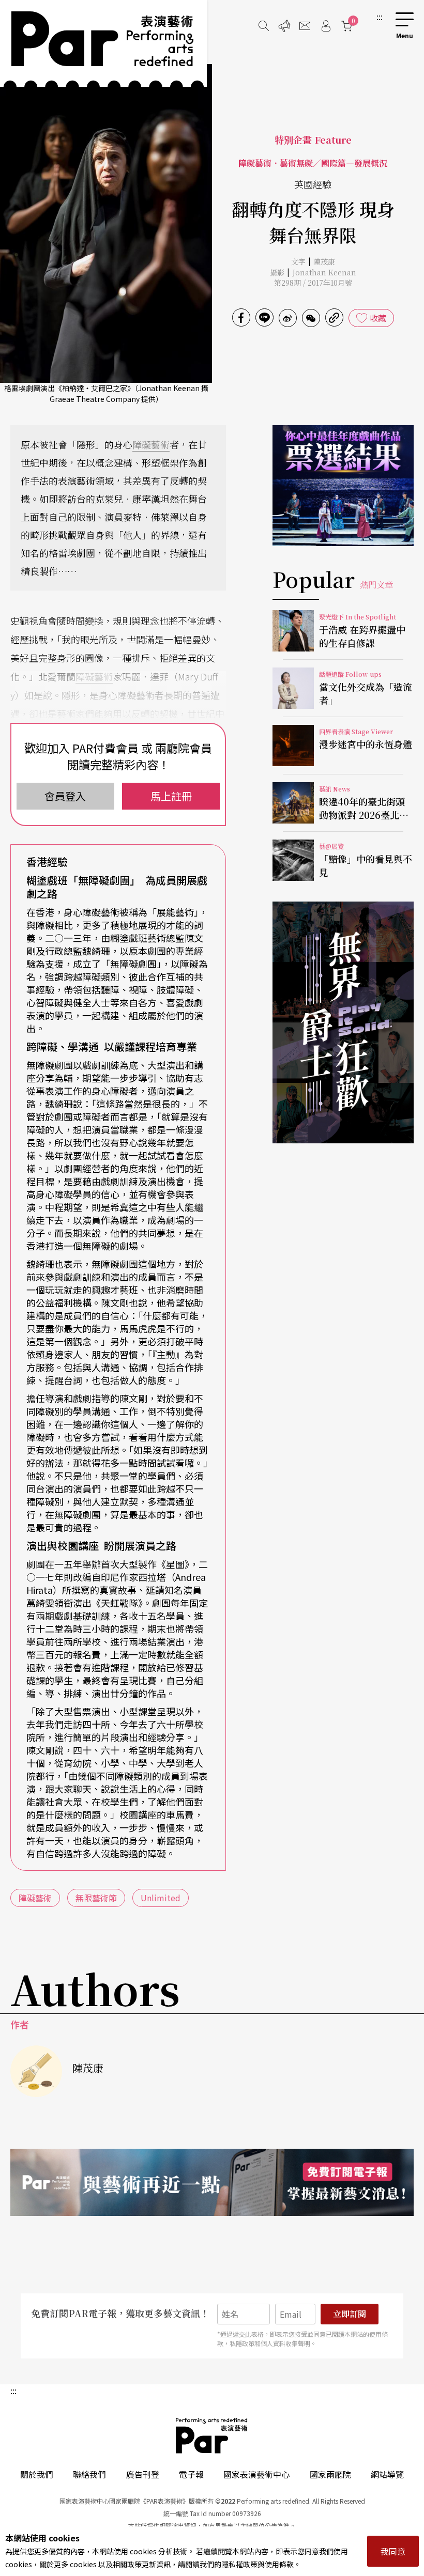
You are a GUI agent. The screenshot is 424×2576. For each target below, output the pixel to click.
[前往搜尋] (264, 26)
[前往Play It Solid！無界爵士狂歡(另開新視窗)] (343, 1022)
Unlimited (161, 1898)
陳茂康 (324, 261)
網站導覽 (387, 2474)
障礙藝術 (151, 444)
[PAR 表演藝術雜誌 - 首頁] (103, 43)
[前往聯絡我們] (305, 26)
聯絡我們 (89, 2474)
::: (380, 17)
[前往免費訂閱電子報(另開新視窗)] (212, 2182)
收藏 (378, 318)
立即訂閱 (350, 2314)
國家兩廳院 (330, 2474)
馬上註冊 (171, 796)
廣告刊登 (143, 2474)
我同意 (393, 2551)
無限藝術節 (96, 1898)
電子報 (191, 2474)
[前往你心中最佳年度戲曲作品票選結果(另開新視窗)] (343, 486)
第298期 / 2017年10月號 (313, 283)
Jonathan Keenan (324, 272)
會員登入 (65, 796)
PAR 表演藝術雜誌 (212, 2435)
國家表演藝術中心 (256, 2474)
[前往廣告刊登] (284, 26)
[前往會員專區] (326, 26)
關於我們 (37, 2474)
